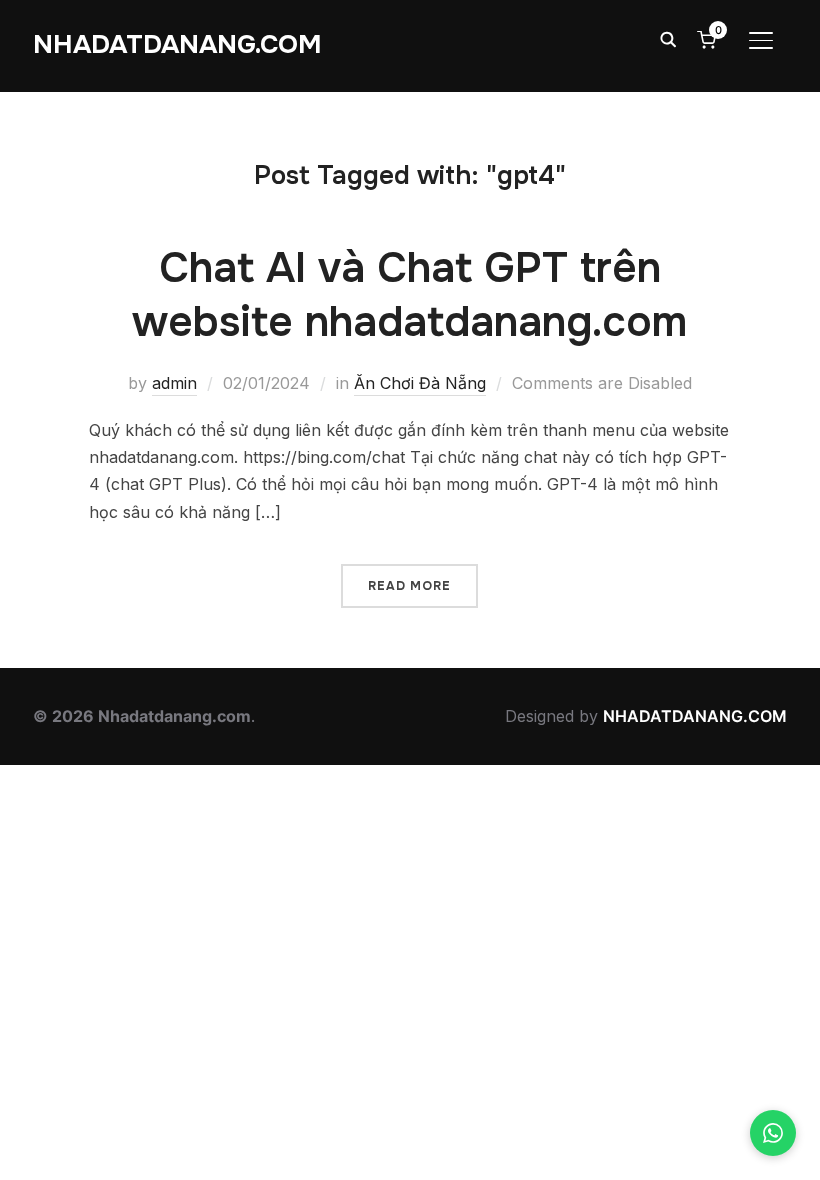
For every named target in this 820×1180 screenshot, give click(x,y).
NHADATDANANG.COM (177, 44)
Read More (409, 586)
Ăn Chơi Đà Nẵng (420, 383)
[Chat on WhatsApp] (773, 1133)
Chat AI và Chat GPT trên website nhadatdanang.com (409, 295)
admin (174, 383)
